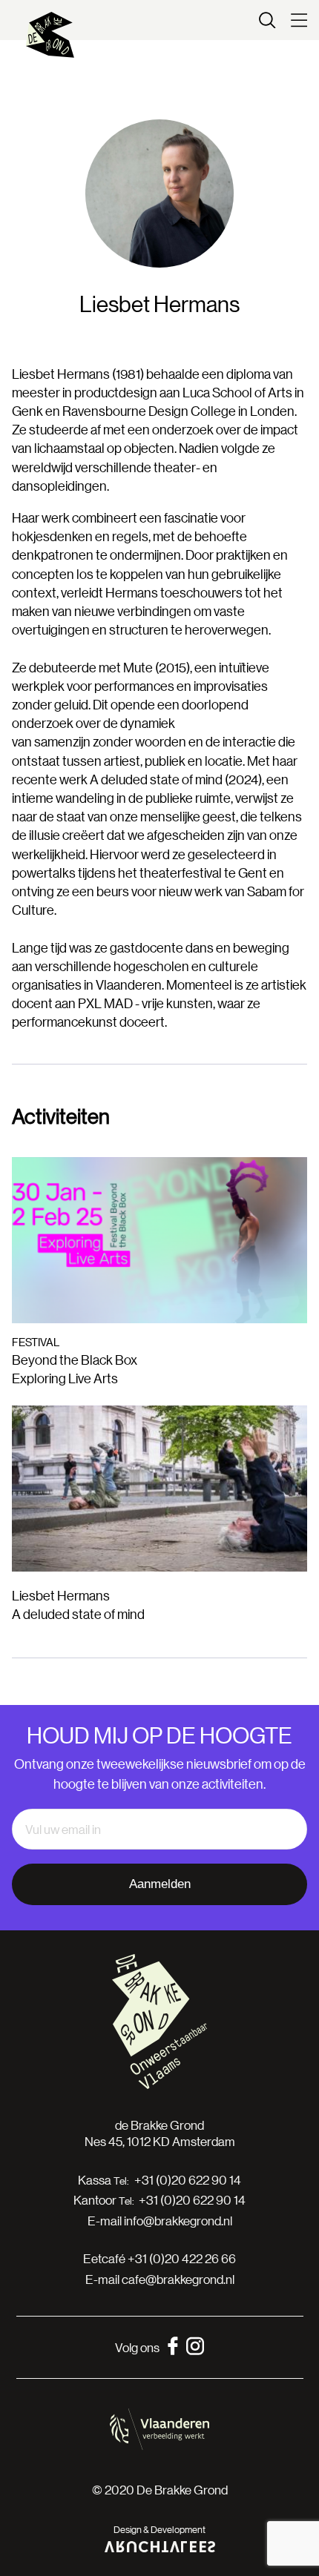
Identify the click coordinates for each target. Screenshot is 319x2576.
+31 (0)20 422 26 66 (182, 2258)
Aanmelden (160, 1884)
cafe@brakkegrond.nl (178, 2279)
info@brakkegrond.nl (178, 2221)
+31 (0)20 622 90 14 (188, 2180)
